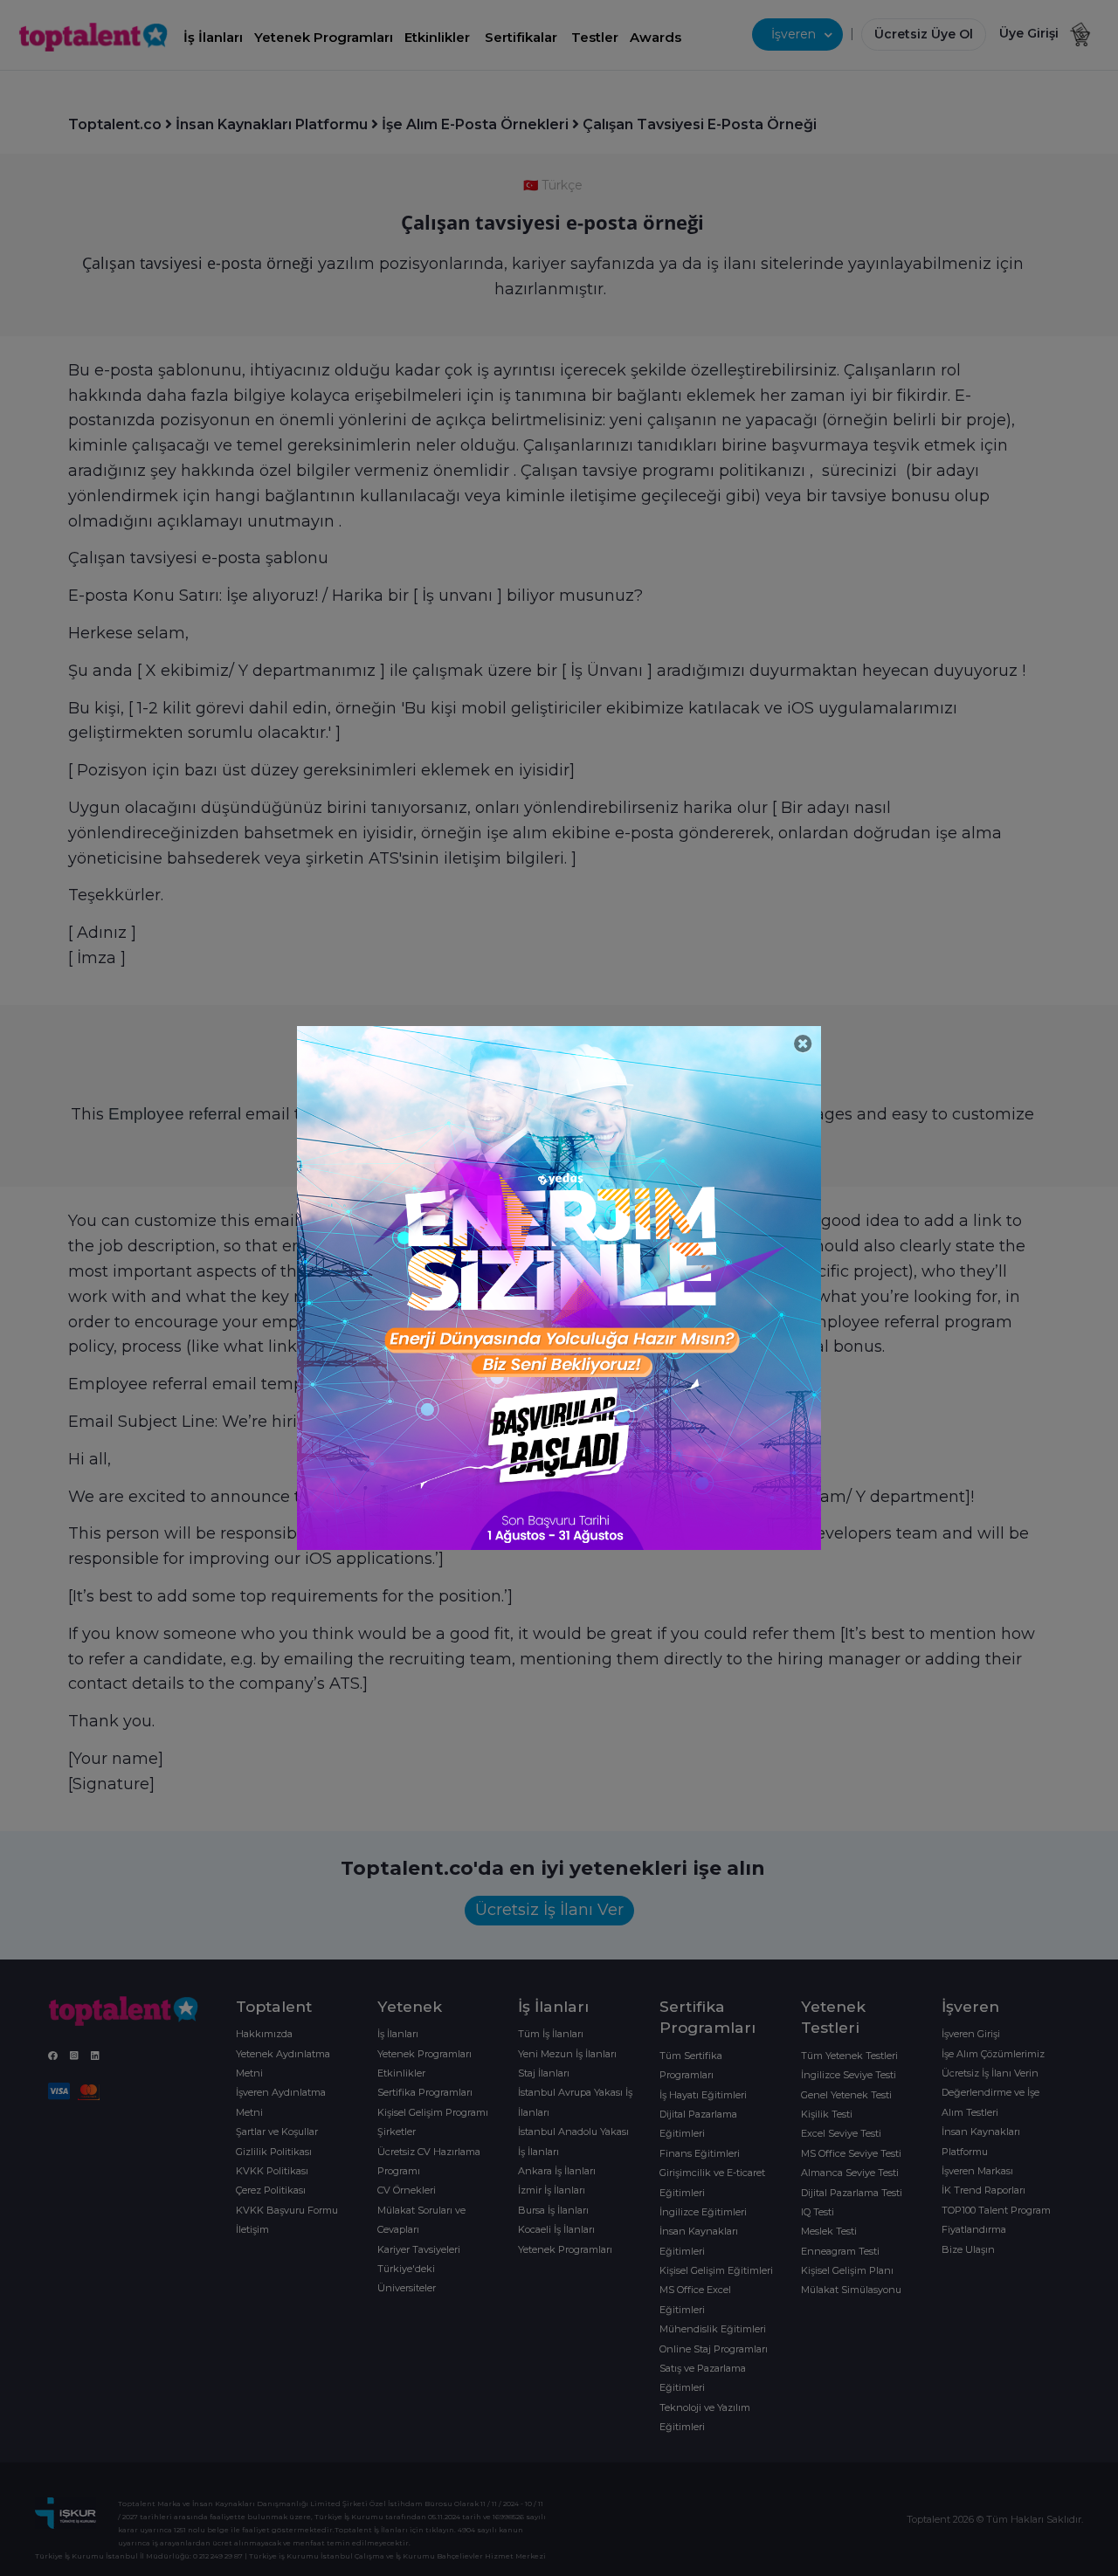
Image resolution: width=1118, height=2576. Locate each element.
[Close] (803, 1044)
